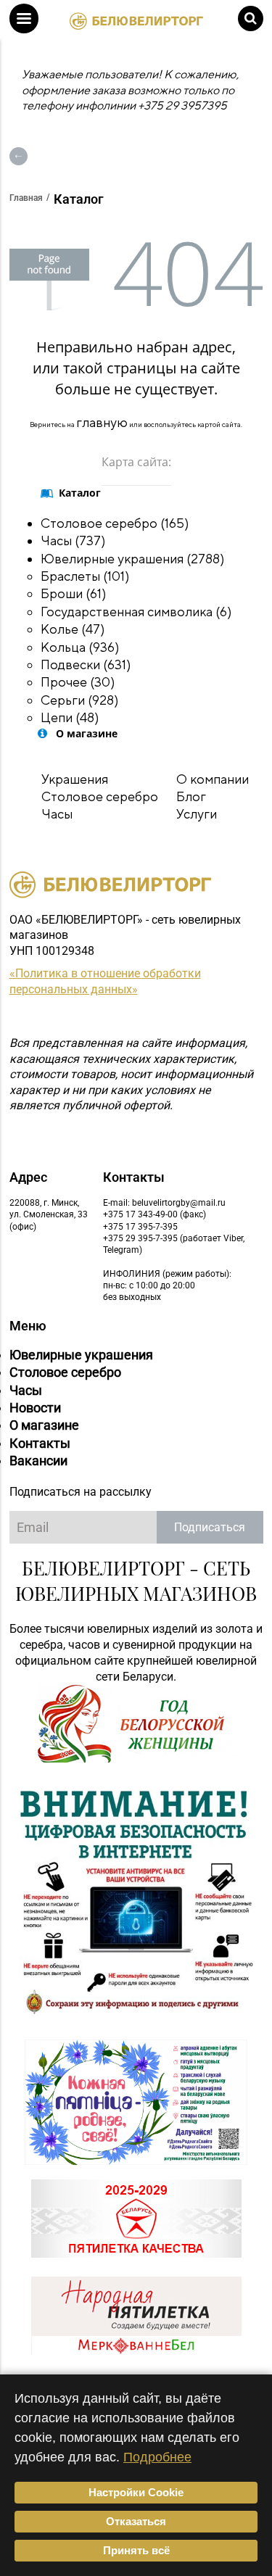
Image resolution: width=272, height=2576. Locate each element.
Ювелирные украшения (81, 1355)
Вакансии (38, 1461)
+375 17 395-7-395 (140, 1227)
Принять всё (136, 2550)
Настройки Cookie (136, 2492)
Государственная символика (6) (136, 612)
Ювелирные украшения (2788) (133, 559)
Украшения (75, 779)
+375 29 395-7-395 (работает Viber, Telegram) (174, 1244)
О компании (213, 779)
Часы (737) (73, 541)
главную (102, 422)
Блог (191, 796)
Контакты (40, 1443)
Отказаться (136, 2521)
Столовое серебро (100, 796)
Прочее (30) (78, 682)
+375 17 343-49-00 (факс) (154, 1214)
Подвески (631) (86, 664)
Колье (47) (73, 629)
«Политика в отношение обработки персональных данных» (105, 981)
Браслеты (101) (85, 576)
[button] (24, 18)
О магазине (44, 1425)
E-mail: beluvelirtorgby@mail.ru (164, 1203)
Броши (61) (74, 593)
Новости (35, 1408)
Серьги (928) (80, 700)
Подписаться (210, 1527)
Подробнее (157, 2457)
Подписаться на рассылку (81, 1492)
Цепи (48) (70, 717)
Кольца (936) (80, 647)
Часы (57, 814)
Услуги (197, 814)
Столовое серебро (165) (115, 523)
